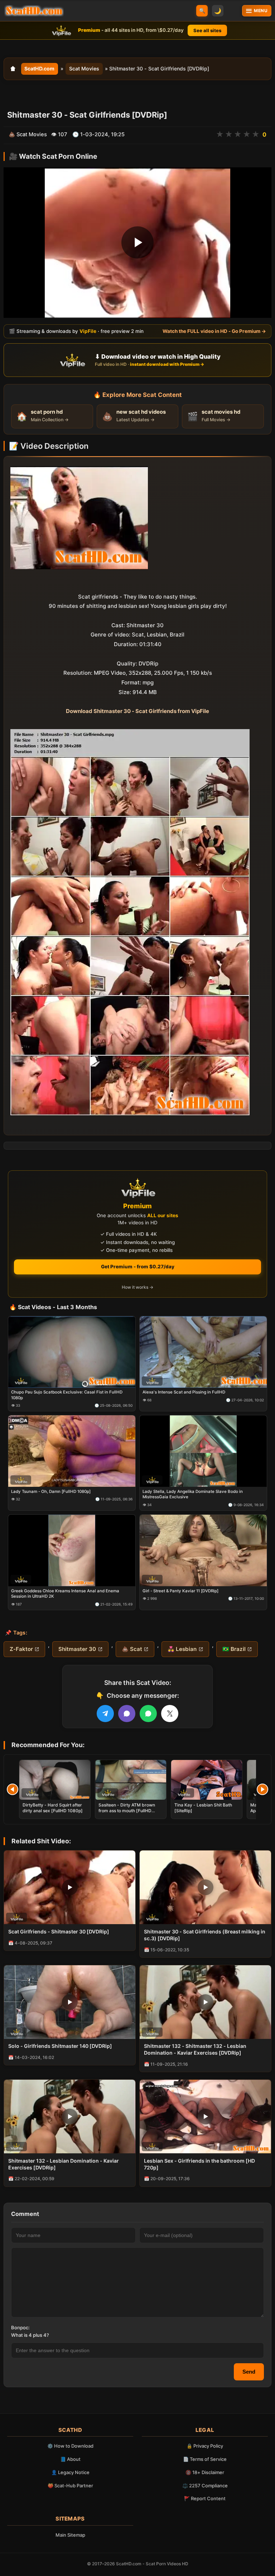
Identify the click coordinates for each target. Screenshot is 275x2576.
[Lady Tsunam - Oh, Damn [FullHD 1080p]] (72, 1451)
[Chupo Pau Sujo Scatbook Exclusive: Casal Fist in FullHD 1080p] (72, 1352)
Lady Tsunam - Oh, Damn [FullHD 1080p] (51, 1491)
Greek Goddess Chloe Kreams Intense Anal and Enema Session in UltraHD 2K (65, 1593)
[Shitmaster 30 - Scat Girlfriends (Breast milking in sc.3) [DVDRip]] (205, 1887)
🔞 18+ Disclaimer (205, 2472)
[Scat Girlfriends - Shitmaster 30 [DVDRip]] (70, 1887)
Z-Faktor (21, 1649)
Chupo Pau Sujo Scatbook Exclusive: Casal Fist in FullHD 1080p (67, 1395)
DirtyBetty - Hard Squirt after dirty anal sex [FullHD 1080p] (53, 1808)
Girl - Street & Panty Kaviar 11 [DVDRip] (180, 1591)
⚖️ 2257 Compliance (205, 2486)
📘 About (70, 2459)
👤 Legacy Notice (70, 2472)
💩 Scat (132, 1649)
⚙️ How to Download (70, 2446)
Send (249, 2372)
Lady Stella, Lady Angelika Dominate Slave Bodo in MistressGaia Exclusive (193, 1494)
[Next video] (262, 1789)
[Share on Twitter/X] (170, 1714)
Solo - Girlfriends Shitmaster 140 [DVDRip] (60, 2046)
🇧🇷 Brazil (234, 1649)
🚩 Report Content (205, 2498)
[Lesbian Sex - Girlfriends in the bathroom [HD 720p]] (205, 2117)
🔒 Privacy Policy (205, 2446)
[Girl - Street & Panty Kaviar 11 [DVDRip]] (203, 1550)
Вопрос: (20, 2327)
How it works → (137, 1287)
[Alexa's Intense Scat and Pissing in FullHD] (203, 1352)
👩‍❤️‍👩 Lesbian (182, 1649)
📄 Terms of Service (205, 2459)
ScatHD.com (39, 68)
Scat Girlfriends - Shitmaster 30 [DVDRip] (59, 1931)
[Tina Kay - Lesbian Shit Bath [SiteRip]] (207, 1780)
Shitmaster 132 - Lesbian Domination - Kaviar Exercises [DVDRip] (64, 2164)
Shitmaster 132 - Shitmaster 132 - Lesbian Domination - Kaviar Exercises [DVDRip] (195, 2049)
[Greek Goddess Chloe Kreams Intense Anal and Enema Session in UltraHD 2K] (72, 1550)
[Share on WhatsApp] (148, 1714)
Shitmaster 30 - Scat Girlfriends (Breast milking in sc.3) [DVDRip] (205, 1935)
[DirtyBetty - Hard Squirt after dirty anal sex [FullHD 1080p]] (55, 1780)
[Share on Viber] (127, 1714)
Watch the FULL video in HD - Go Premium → (214, 331)
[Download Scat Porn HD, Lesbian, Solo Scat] (34, 11)
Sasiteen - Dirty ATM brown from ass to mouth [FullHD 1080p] (127, 1811)
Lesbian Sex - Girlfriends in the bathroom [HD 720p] (199, 2164)
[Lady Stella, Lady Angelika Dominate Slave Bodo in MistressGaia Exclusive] (203, 1451)
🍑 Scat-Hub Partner (70, 2486)
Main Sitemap (70, 2535)
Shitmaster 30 (77, 1649)
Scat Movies (84, 68)
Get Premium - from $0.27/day (138, 1267)
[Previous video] (13, 1789)
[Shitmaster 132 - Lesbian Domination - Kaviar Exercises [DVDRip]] (70, 2117)
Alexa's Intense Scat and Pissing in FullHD (184, 1392)
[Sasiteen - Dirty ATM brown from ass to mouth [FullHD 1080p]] (131, 1780)
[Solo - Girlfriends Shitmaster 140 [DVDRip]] (70, 2002)
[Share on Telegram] (105, 1714)
